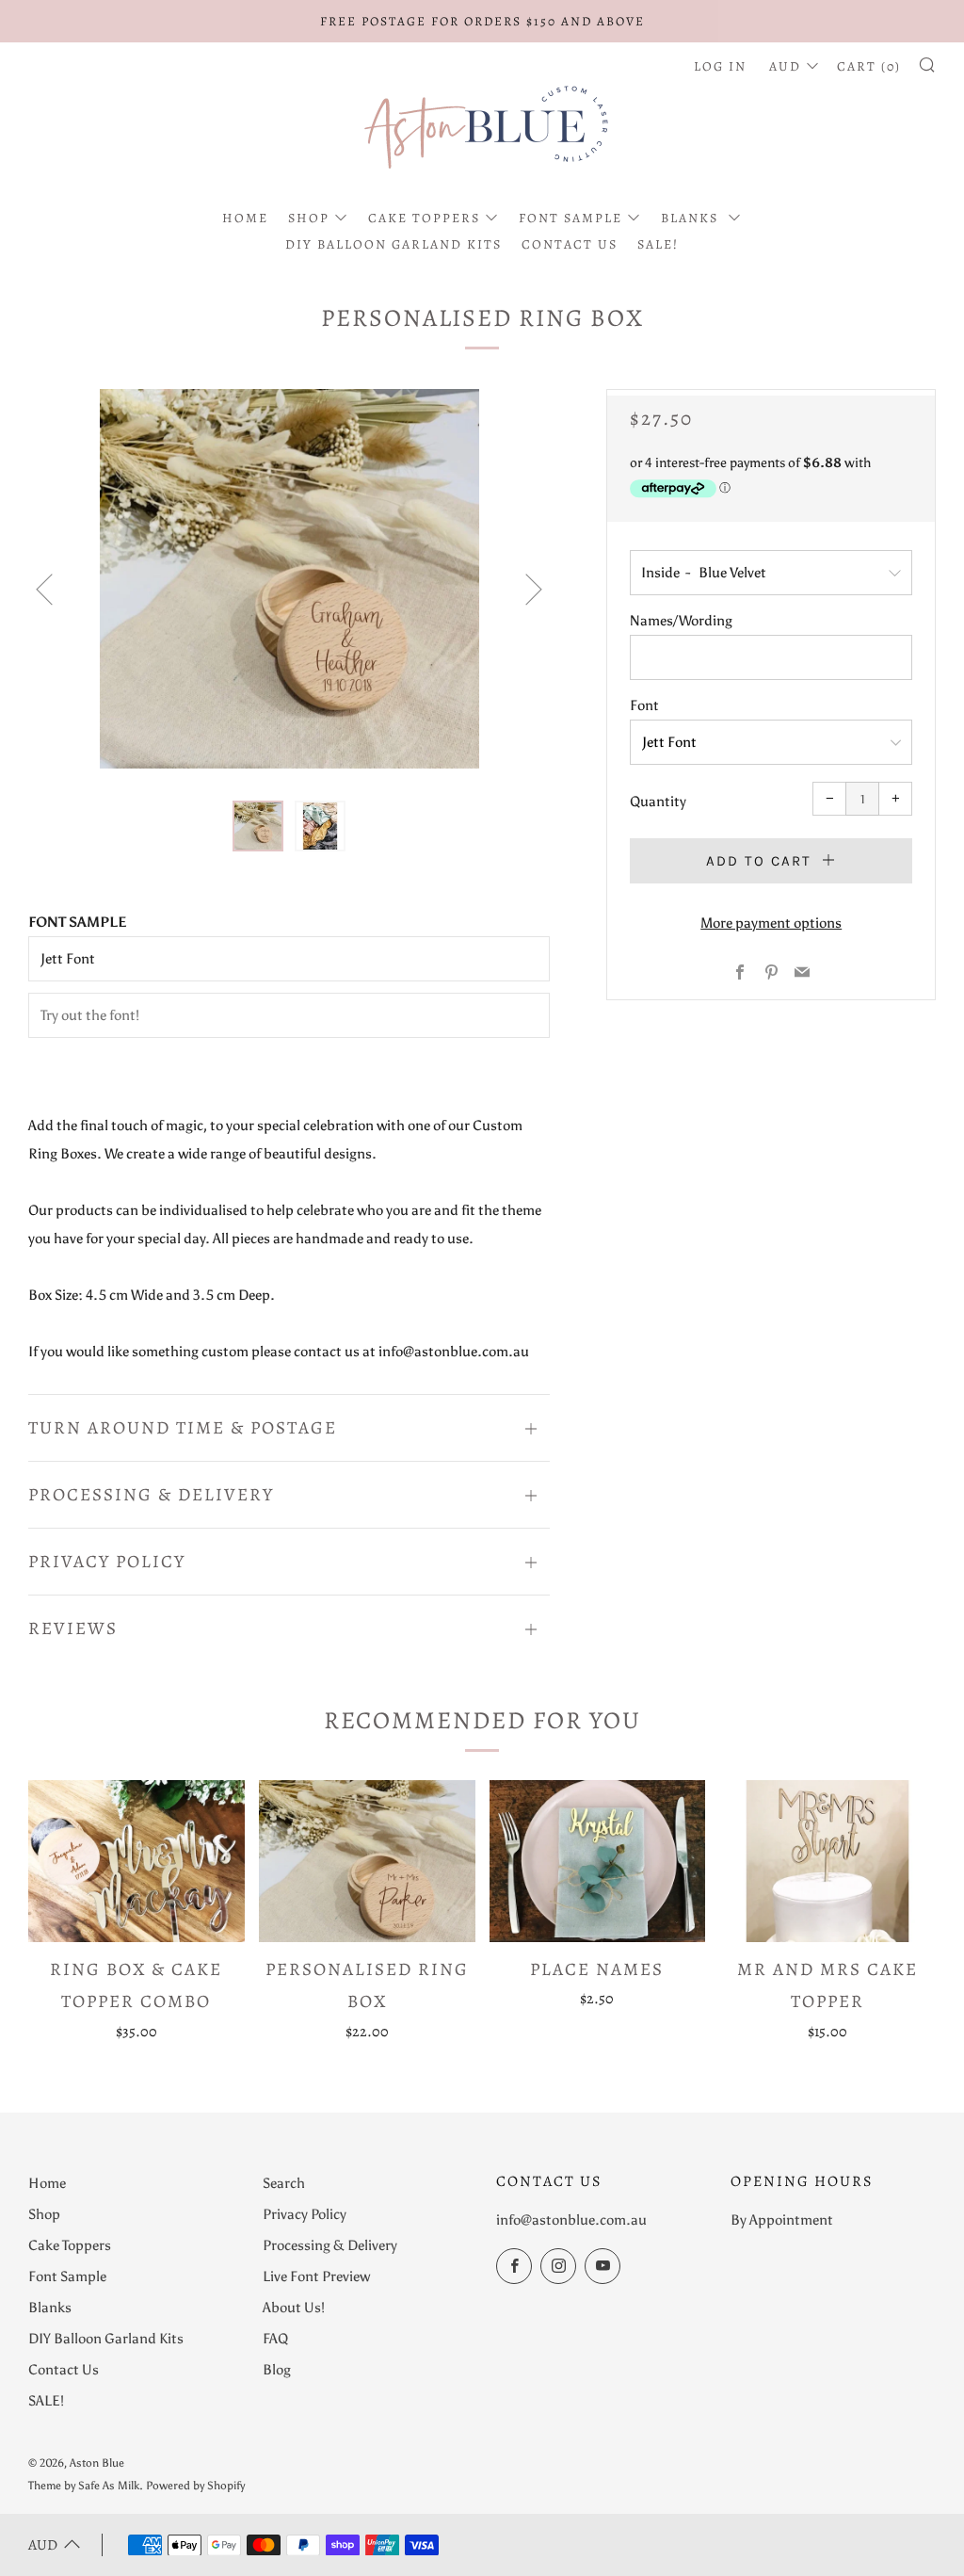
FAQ (275, 2339)
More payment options (771, 923)
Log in (720, 66)
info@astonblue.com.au (571, 2220)
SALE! (658, 244)
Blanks (692, 218)
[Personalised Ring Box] (367, 1861)
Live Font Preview (316, 2276)
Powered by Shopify (195, 2486)
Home (245, 218)
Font (644, 705)
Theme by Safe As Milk (84, 2486)
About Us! (294, 2308)
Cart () (869, 66)
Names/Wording (681, 621)
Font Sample (570, 218)
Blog (277, 2370)
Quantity (658, 802)
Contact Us (570, 244)
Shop (309, 218)
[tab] (258, 826)
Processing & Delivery (330, 2245)
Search (284, 2183)
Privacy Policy (305, 2214)
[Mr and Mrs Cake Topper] (827, 1861)
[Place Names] (598, 1861)
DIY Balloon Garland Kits (394, 244)
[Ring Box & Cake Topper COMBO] (137, 1861)
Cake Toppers (424, 218)
